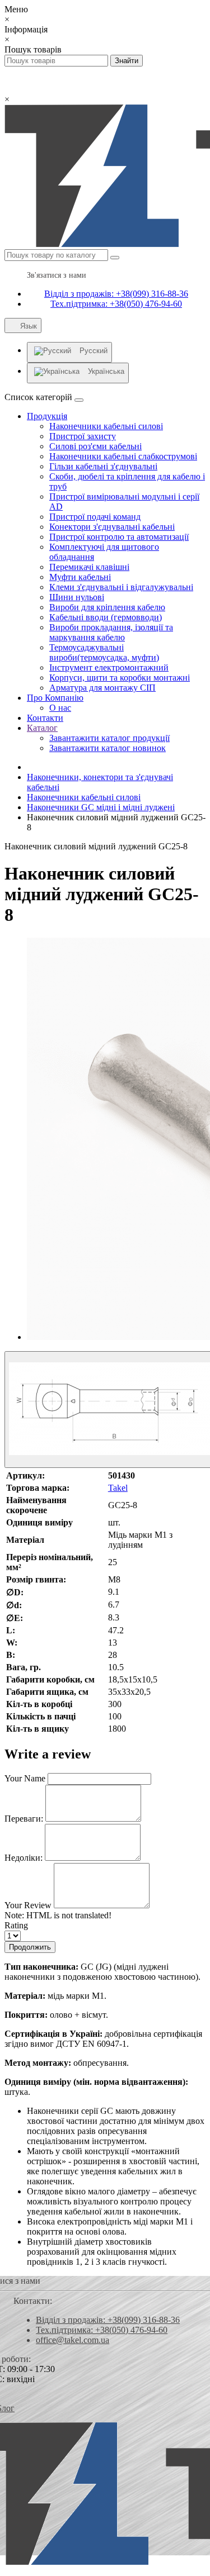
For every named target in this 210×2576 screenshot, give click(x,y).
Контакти (45, 718)
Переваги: (24, 1819)
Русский (94, 351)
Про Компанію (55, 698)
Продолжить (30, 1947)
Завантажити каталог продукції (109, 738)
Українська (106, 371)
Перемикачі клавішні (89, 567)
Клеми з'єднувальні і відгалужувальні (121, 587)
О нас (60, 708)
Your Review (28, 1905)
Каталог (42, 728)
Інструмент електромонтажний (109, 667)
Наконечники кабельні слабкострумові (123, 456)
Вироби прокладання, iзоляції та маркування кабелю (111, 632)
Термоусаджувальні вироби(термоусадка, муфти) (104, 652)
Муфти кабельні (80, 577)
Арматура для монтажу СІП (102, 688)
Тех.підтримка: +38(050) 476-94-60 (116, 304)
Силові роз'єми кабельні (95, 446)
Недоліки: (24, 1858)
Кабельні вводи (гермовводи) (106, 617)
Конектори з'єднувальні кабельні (112, 527)
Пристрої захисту (83, 436)
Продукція (47, 416)
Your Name (25, 1778)
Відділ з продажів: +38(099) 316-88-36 (116, 294)
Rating (16, 1925)
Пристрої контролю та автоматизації (119, 537)
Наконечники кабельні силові (106, 426)
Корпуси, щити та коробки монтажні (120, 678)
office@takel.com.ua (73, 2340)
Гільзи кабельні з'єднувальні (103, 466)
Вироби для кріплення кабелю (107, 607)
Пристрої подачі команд (95, 517)
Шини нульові (77, 597)
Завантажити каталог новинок (108, 748)
